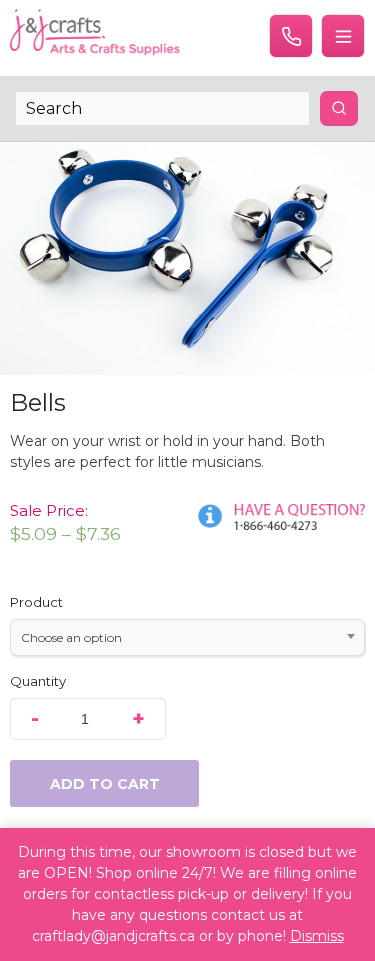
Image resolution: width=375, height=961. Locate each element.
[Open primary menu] (343, 36)
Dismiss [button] (317, 936)
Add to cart (105, 784)
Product (36, 602)
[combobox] (187, 637)
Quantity (38, 681)
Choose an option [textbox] (71, 637)
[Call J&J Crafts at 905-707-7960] (291, 36)
